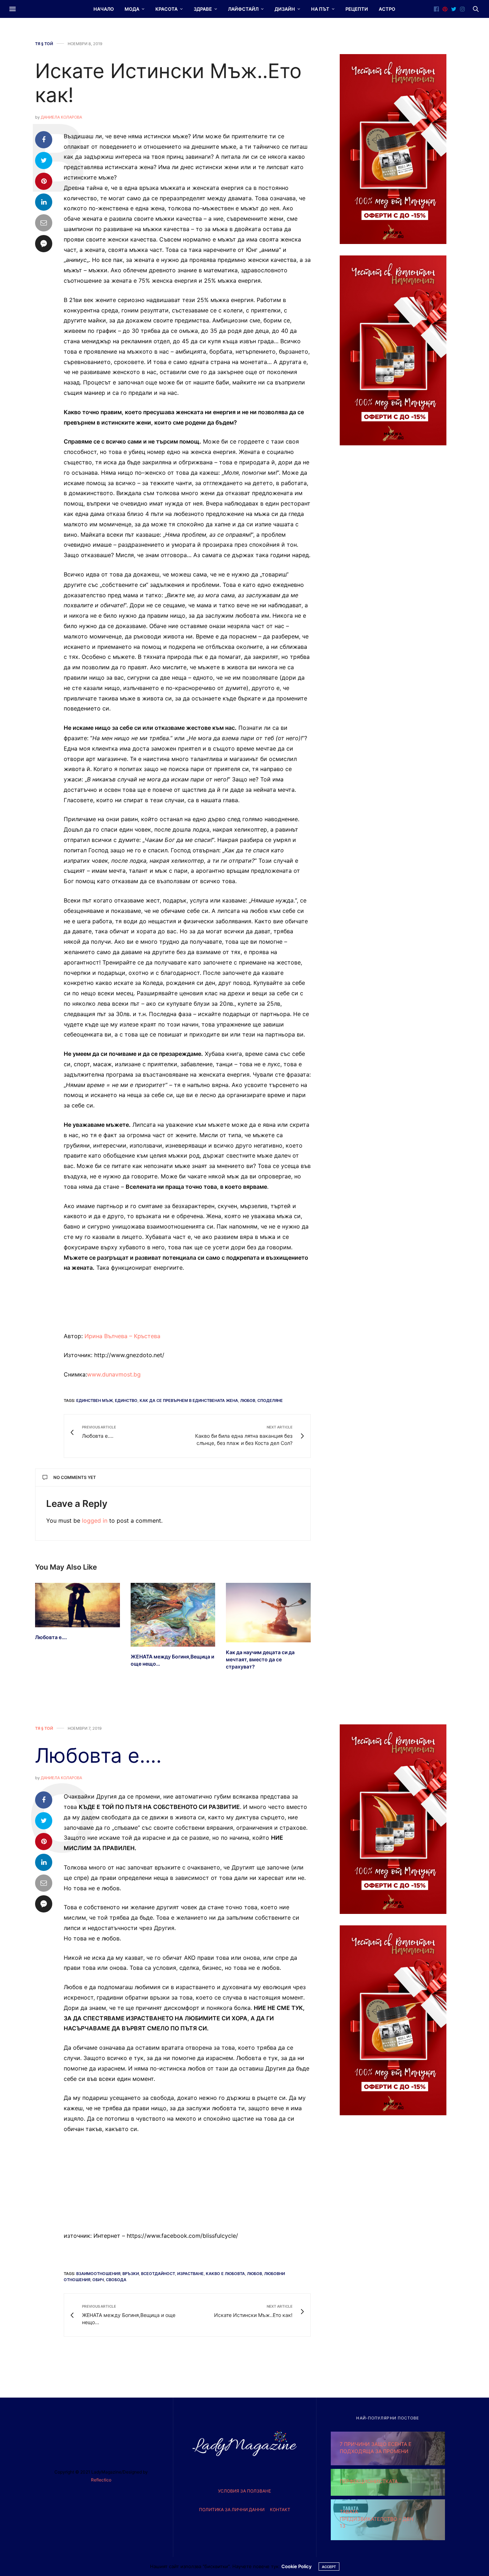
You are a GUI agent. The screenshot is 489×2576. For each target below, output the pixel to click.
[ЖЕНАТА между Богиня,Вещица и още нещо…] (173, 1615)
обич (98, 2280)
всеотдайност (158, 2274)
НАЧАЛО (104, 9)
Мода (132, 9)
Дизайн (285, 9)
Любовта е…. (51, 1637)
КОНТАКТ (280, 2510)
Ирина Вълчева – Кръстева (122, 1336)
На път (320, 9)
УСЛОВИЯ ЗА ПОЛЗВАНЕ (245, 2491)
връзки (131, 2274)
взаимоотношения (98, 2274)
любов (248, 1400)
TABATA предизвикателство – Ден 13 (376, 2519)
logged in (95, 1521)
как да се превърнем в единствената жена (189, 1400)
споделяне (270, 1400)
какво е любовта (225, 2274)
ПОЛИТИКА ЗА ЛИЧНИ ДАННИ (232, 2510)
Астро (387, 9)
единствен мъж (95, 1400)
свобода (116, 2280)
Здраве (203, 9)
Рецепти (357, 9)
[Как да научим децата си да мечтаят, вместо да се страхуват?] (268, 1612)
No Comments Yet (75, 1477)
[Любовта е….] (78, 1605)
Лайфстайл (243, 9)
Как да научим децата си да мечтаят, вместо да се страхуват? (260, 1659)
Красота (166, 9)
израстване (190, 2274)
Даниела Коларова (61, 117)
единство (126, 1400)
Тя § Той (44, 44)
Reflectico (101, 2480)
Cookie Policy (296, 2566)
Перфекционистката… (371, 2481)
